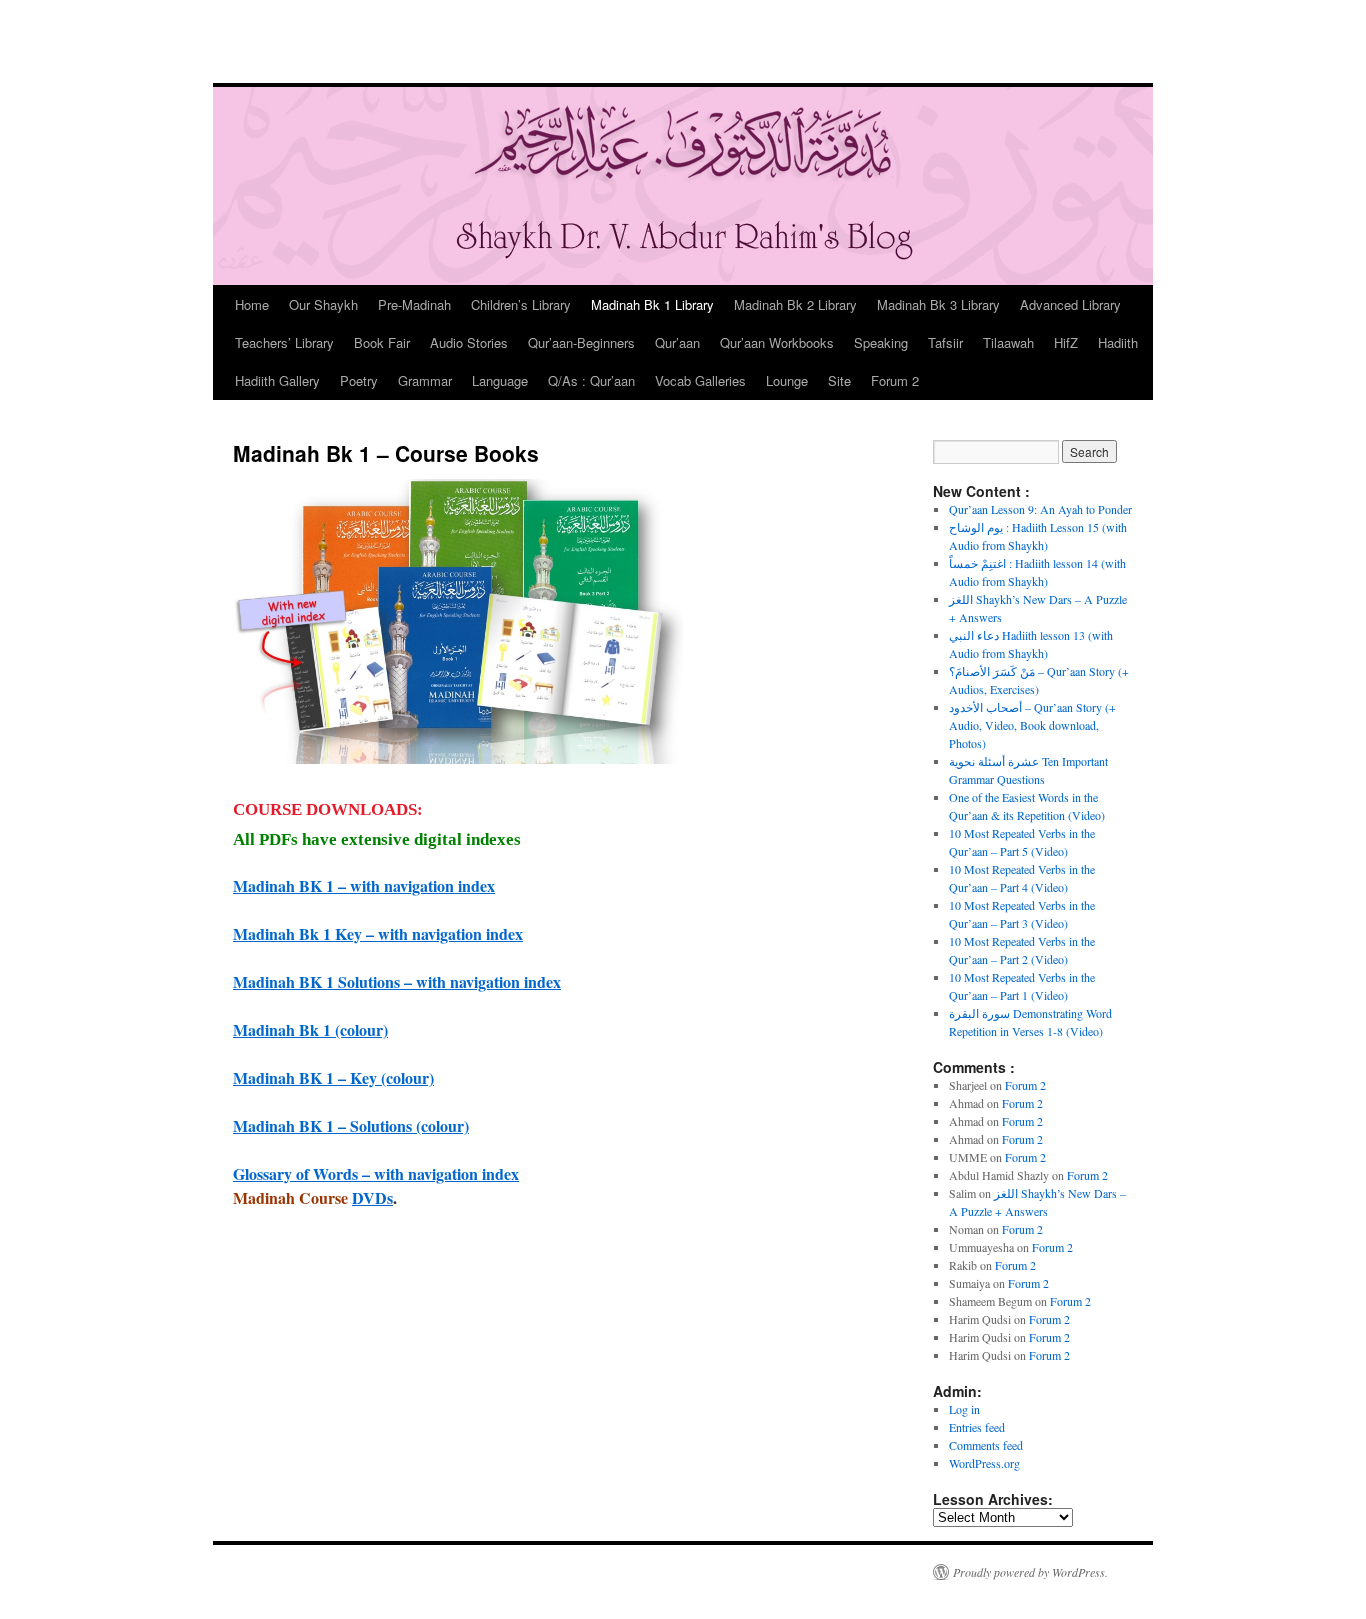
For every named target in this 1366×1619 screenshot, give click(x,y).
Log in (964, 1409)
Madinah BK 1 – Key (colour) (333, 1077)
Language (500, 380)
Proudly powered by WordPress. (1030, 1572)
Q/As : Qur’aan (591, 380)
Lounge (787, 380)
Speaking (881, 342)
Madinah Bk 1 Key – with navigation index (378, 933)
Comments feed (986, 1445)
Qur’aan (677, 342)
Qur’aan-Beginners (581, 342)
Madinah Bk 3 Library (938, 304)
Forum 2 (895, 380)
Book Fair (382, 342)
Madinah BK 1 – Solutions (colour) (351, 1125)
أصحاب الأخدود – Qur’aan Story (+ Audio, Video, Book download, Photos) (1032, 725)
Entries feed (977, 1427)
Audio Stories (469, 342)
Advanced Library (1070, 304)
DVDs (372, 1197)
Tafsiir (945, 342)
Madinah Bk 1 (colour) (310, 1029)
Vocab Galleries (700, 380)
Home (252, 304)
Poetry (359, 380)
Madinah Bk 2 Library (795, 304)
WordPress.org (984, 1463)
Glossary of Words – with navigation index (376, 1173)
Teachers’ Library (284, 342)
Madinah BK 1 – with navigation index (364, 885)
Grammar (425, 380)
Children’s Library (521, 304)
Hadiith (1118, 342)
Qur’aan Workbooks (777, 342)
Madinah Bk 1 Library (652, 304)
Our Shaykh (323, 304)
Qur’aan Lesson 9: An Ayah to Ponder (1040, 509)
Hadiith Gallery (277, 380)
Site (839, 380)
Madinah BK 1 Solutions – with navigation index (397, 981)
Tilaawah (1008, 342)
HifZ (1066, 342)
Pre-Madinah (414, 304)
